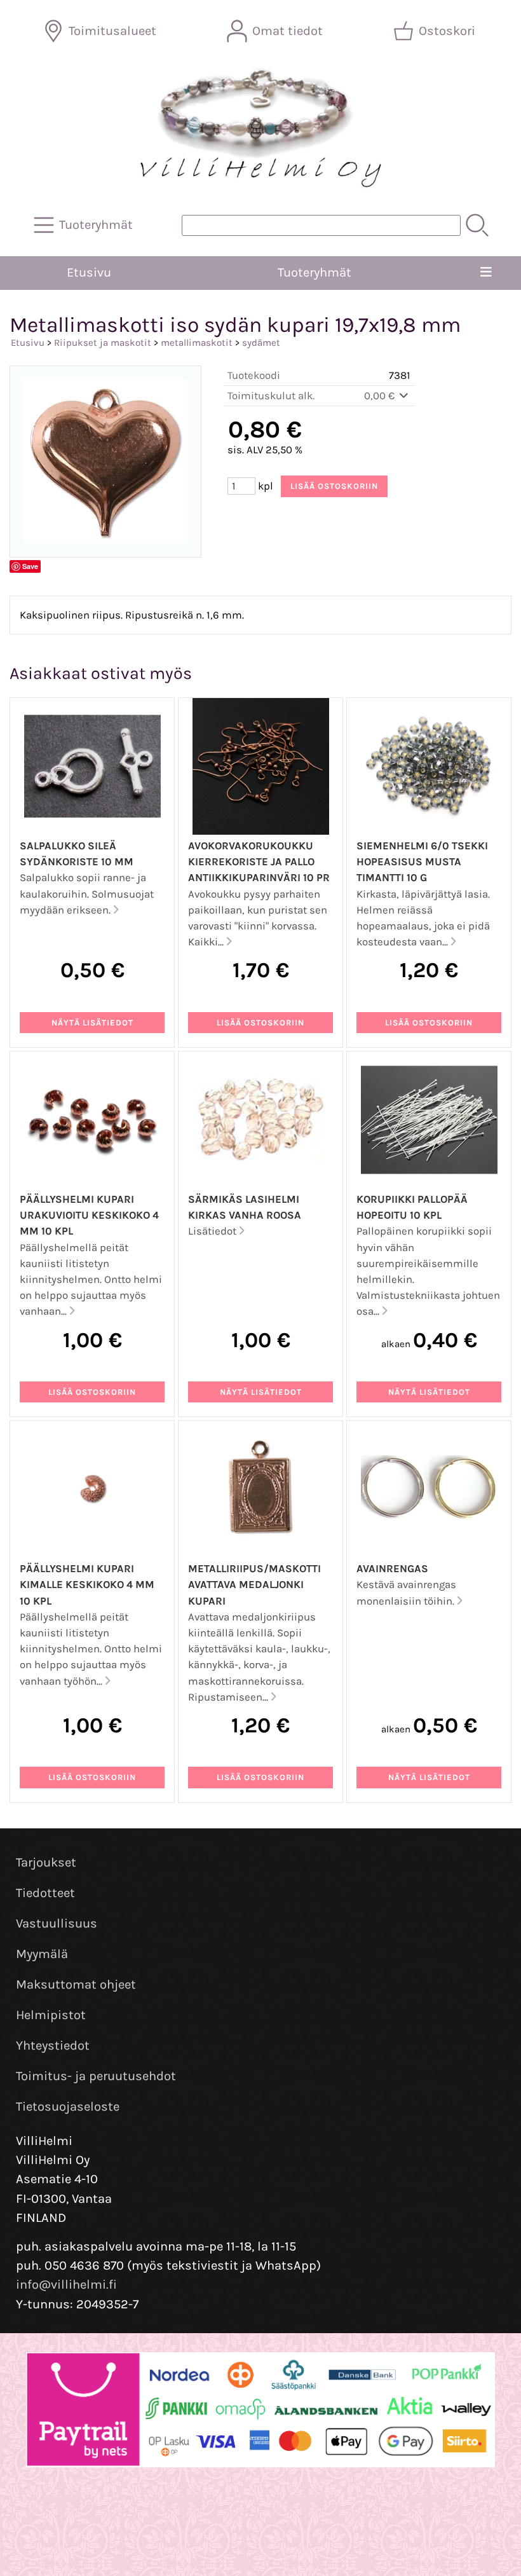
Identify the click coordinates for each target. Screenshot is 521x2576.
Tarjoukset (46, 1862)
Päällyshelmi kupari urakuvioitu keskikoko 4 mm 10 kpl (89, 1215)
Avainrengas (392, 1569)
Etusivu (89, 272)
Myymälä (42, 1954)
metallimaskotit (197, 343)
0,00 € (381, 396)
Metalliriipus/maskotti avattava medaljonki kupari (254, 1585)
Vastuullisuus (57, 1923)
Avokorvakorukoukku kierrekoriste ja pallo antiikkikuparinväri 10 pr (259, 862)
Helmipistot (51, 2015)
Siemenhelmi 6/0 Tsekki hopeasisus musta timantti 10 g (422, 862)
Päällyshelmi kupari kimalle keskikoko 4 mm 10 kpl (87, 1585)
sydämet (261, 343)
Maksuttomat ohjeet (76, 1984)
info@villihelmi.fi (66, 2285)
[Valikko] (486, 273)
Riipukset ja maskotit (103, 343)
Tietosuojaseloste (68, 2107)
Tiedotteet (45, 1893)
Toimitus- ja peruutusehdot (96, 2076)
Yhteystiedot (53, 2045)
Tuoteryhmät (315, 272)
